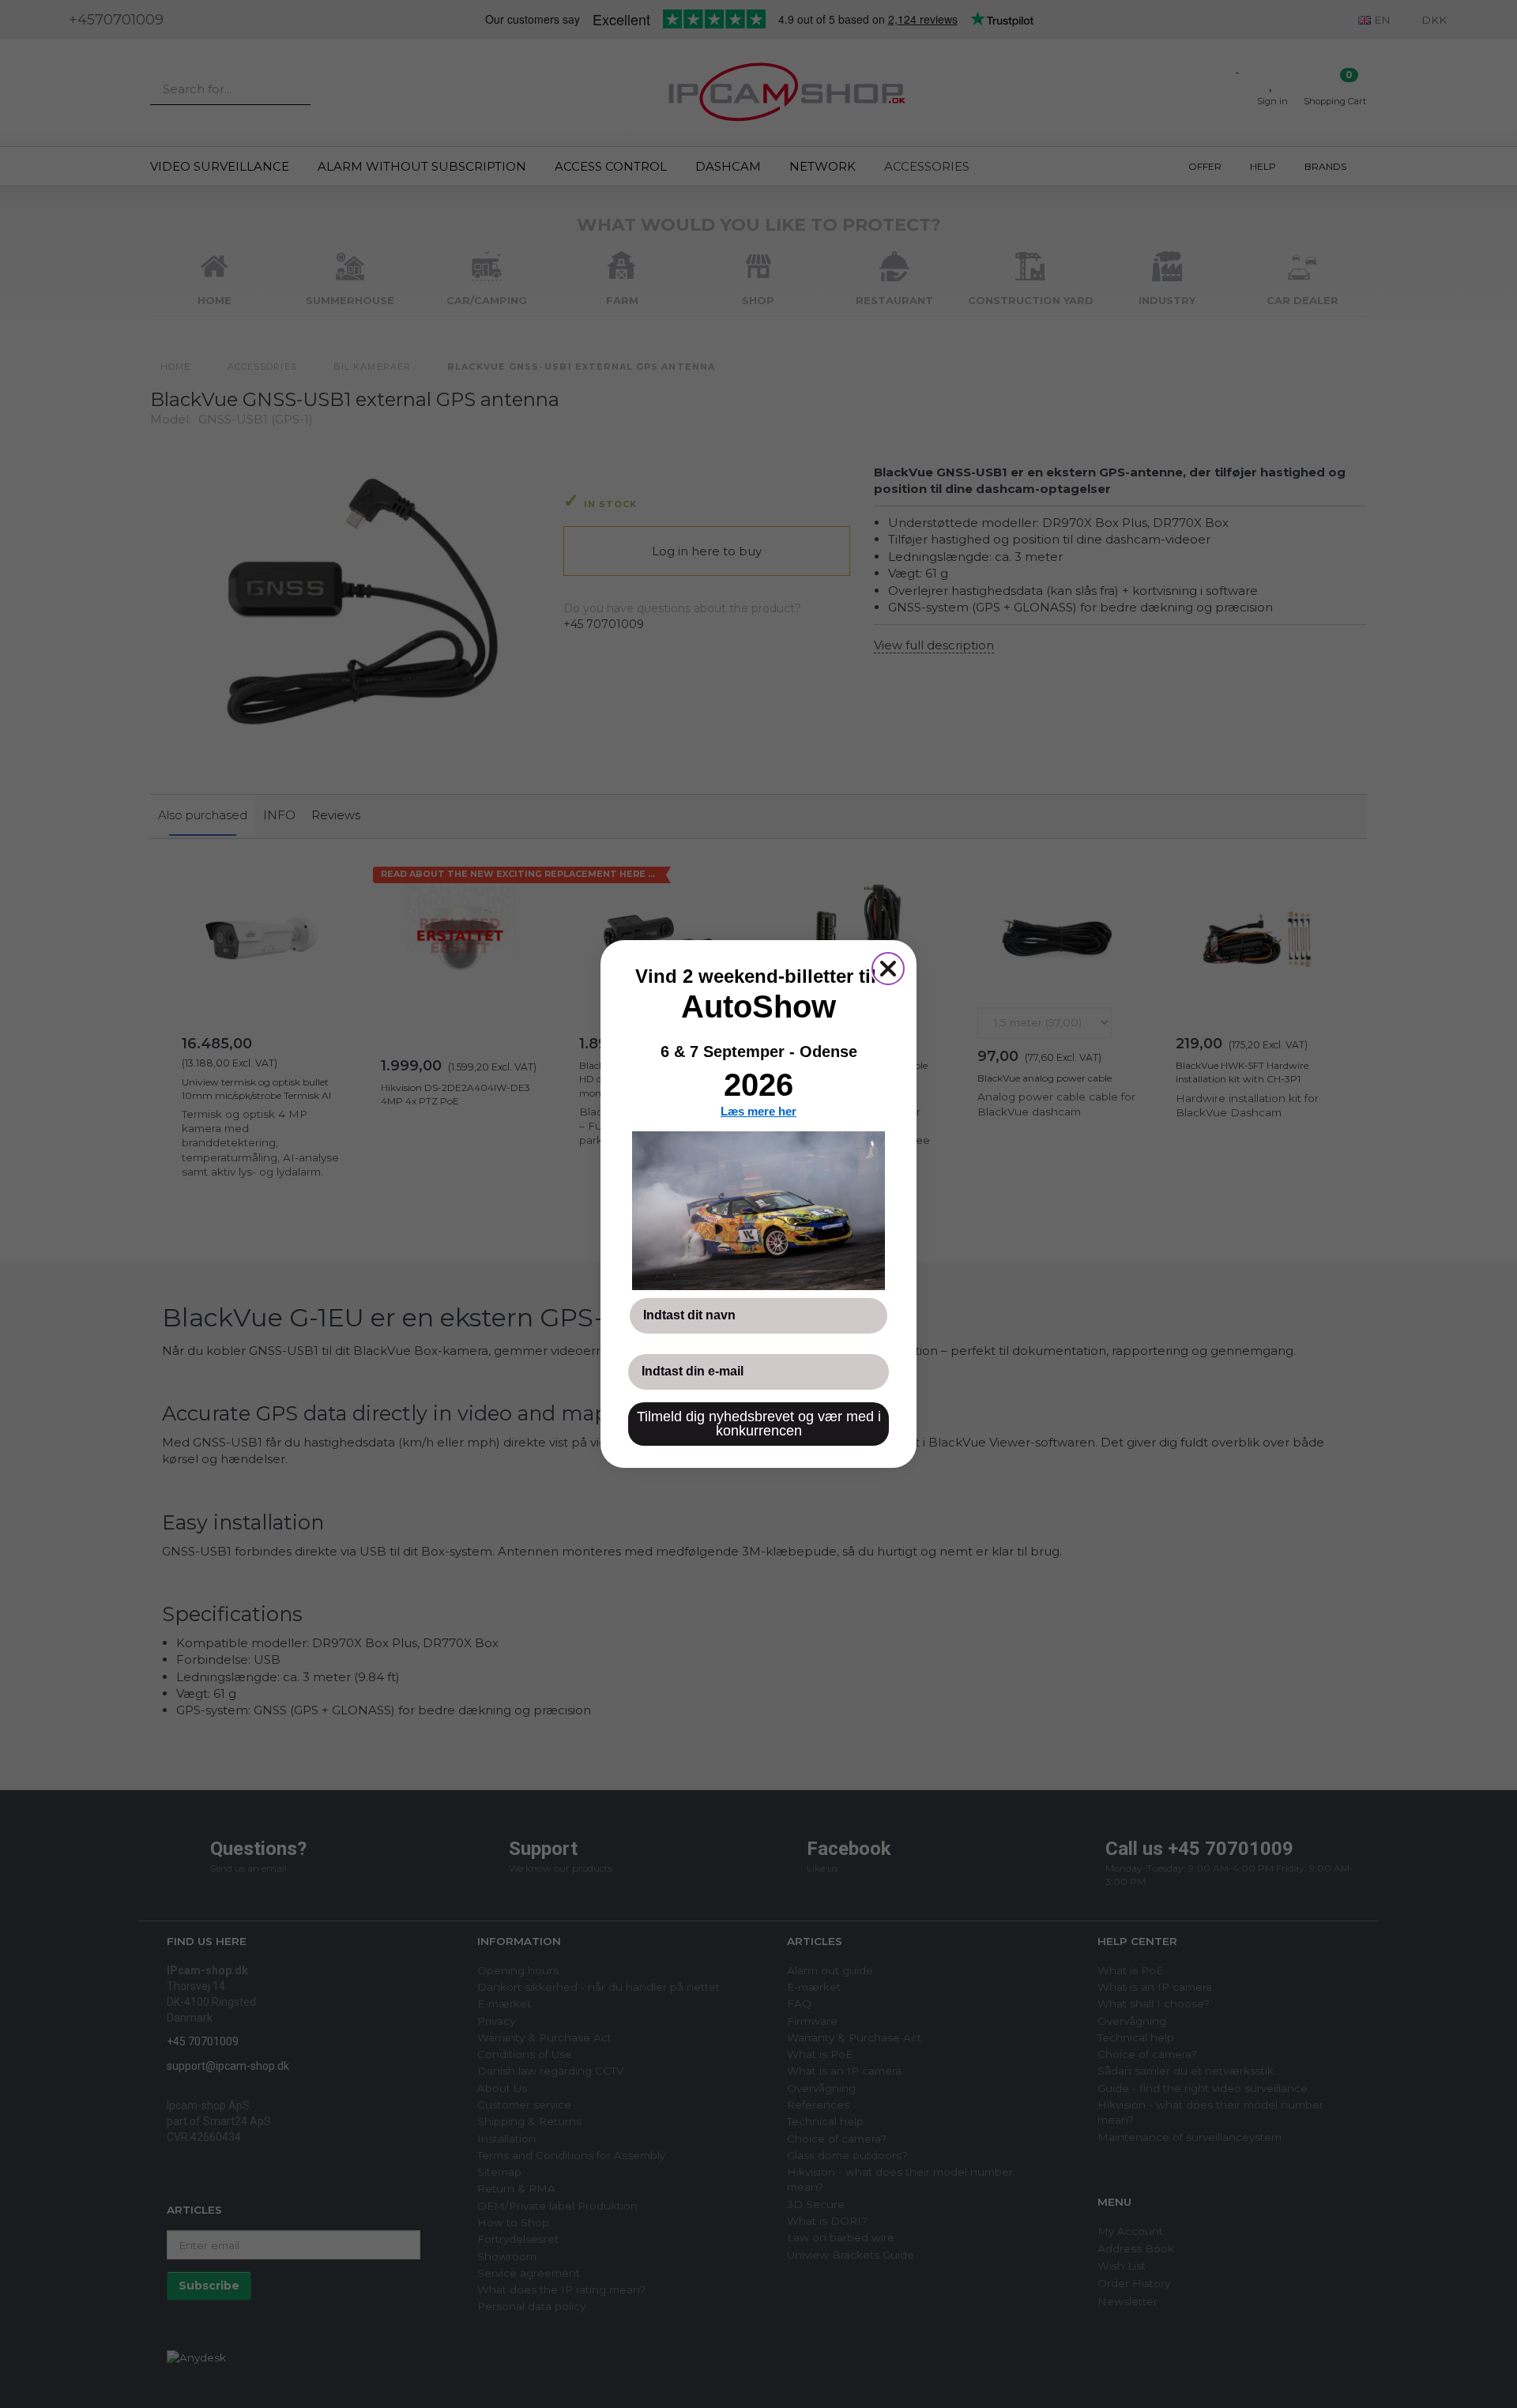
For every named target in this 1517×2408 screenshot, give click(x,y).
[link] (758, 1210)
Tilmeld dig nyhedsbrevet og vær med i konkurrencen (759, 1424)
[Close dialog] (888, 969)
